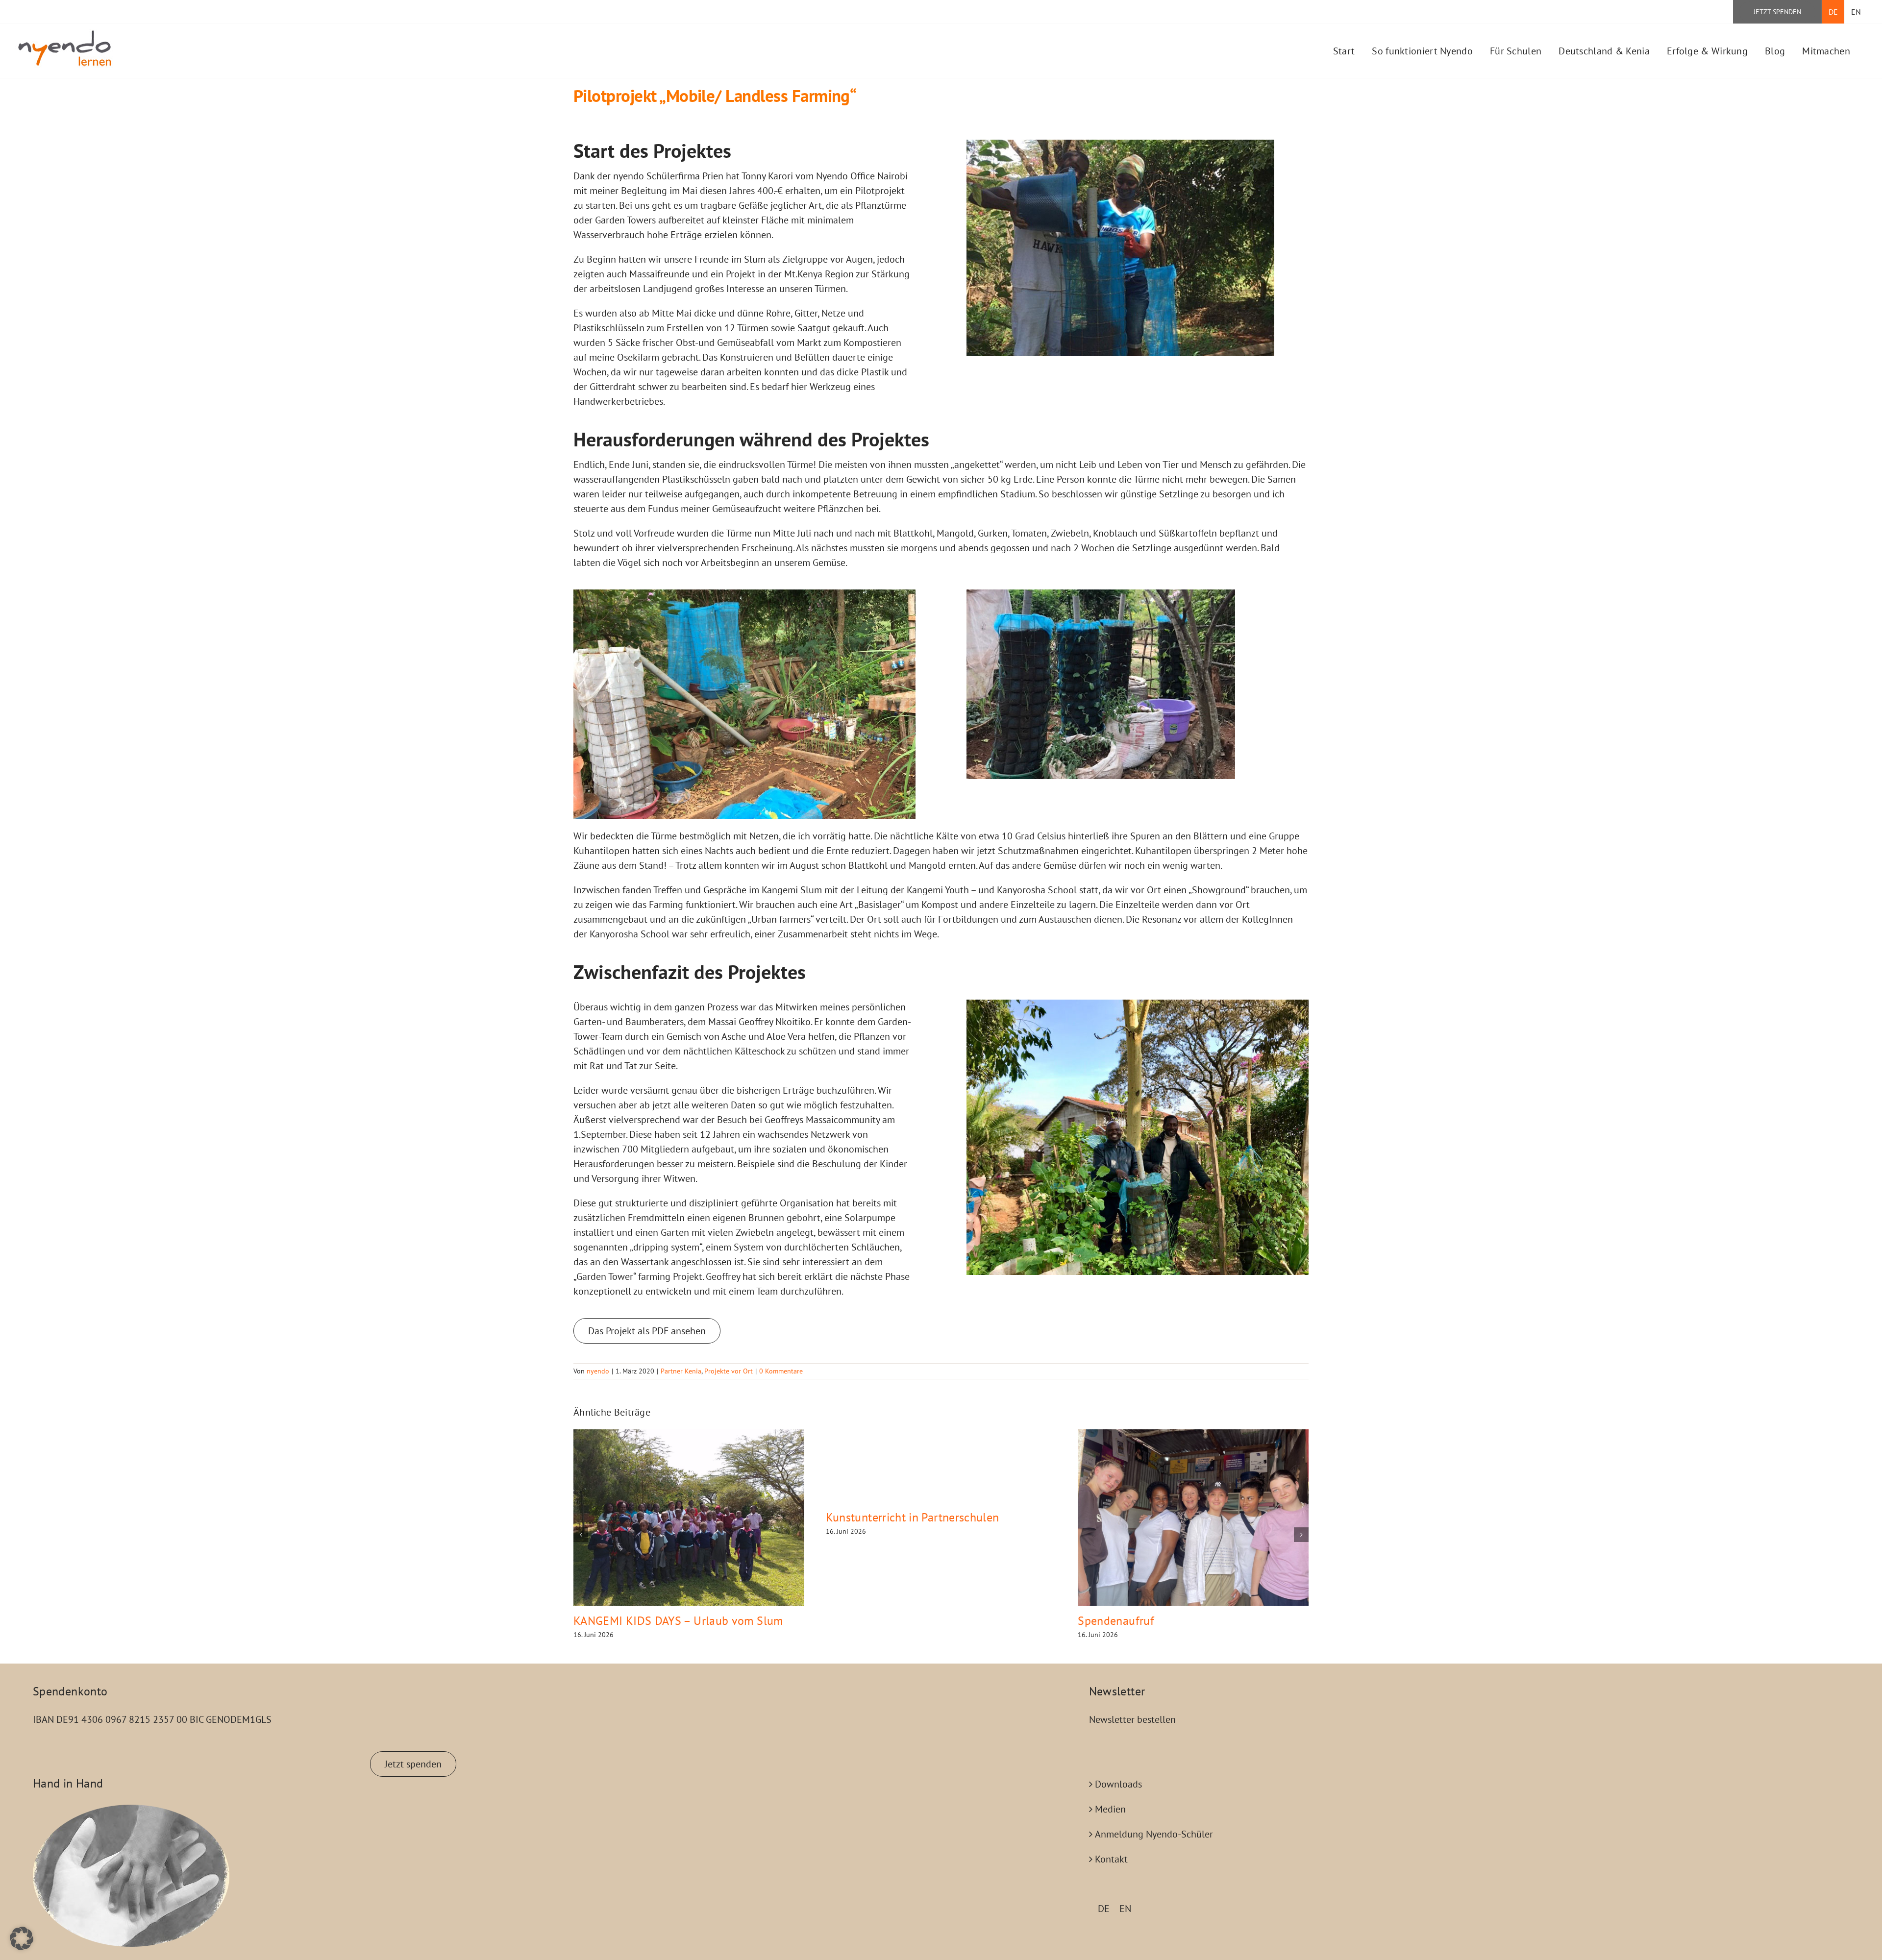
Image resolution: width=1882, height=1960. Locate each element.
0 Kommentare (781, 1371)
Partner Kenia (681, 1371)
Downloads (1118, 1784)
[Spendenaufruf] (1193, 1518)
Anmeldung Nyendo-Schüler (1154, 1834)
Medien (1110, 1809)
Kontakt (1111, 1859)
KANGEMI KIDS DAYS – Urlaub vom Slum (678, 1621)
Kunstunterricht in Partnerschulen (913, 1517)
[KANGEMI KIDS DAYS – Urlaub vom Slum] (689, 1518)
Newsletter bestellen (1132, 1719)
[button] (581, 1535)
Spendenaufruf (1116, 1621)
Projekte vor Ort (729, 1371)
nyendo (598, 1371)
